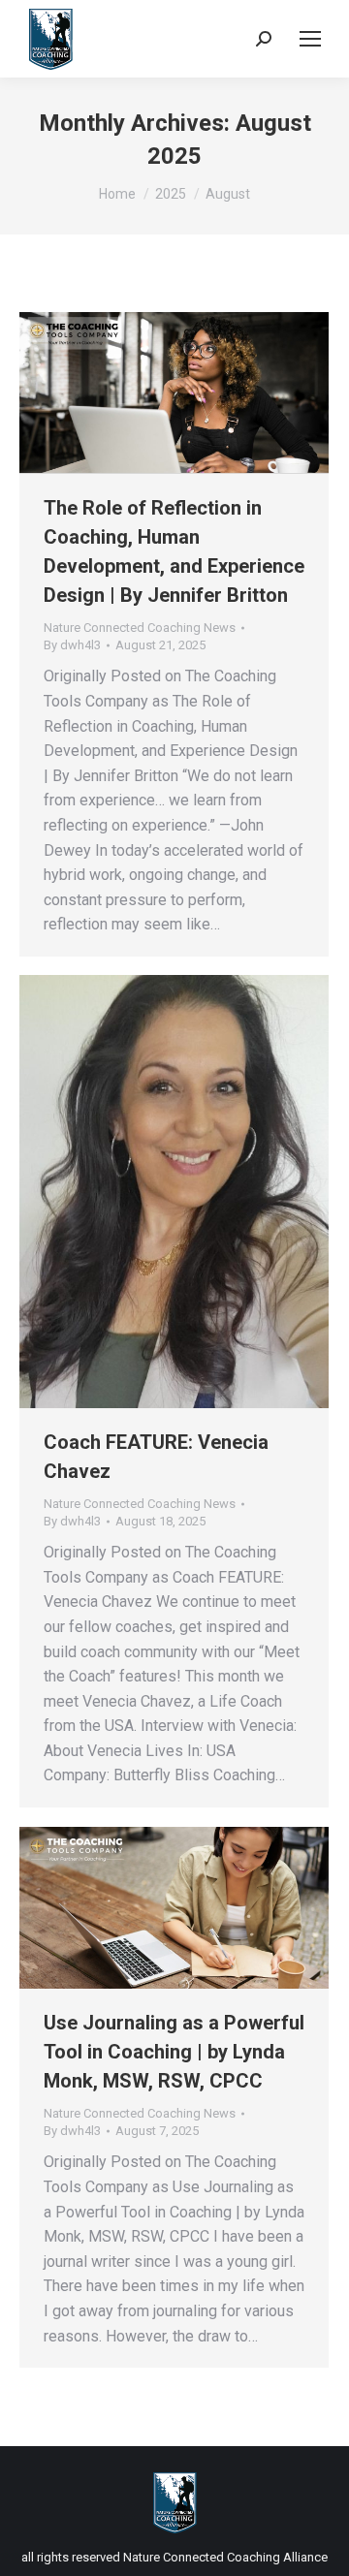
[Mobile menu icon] (310, 39)
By (72, 645)
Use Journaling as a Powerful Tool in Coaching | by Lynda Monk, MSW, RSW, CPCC (174, 2052)
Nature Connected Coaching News (140, 628)
